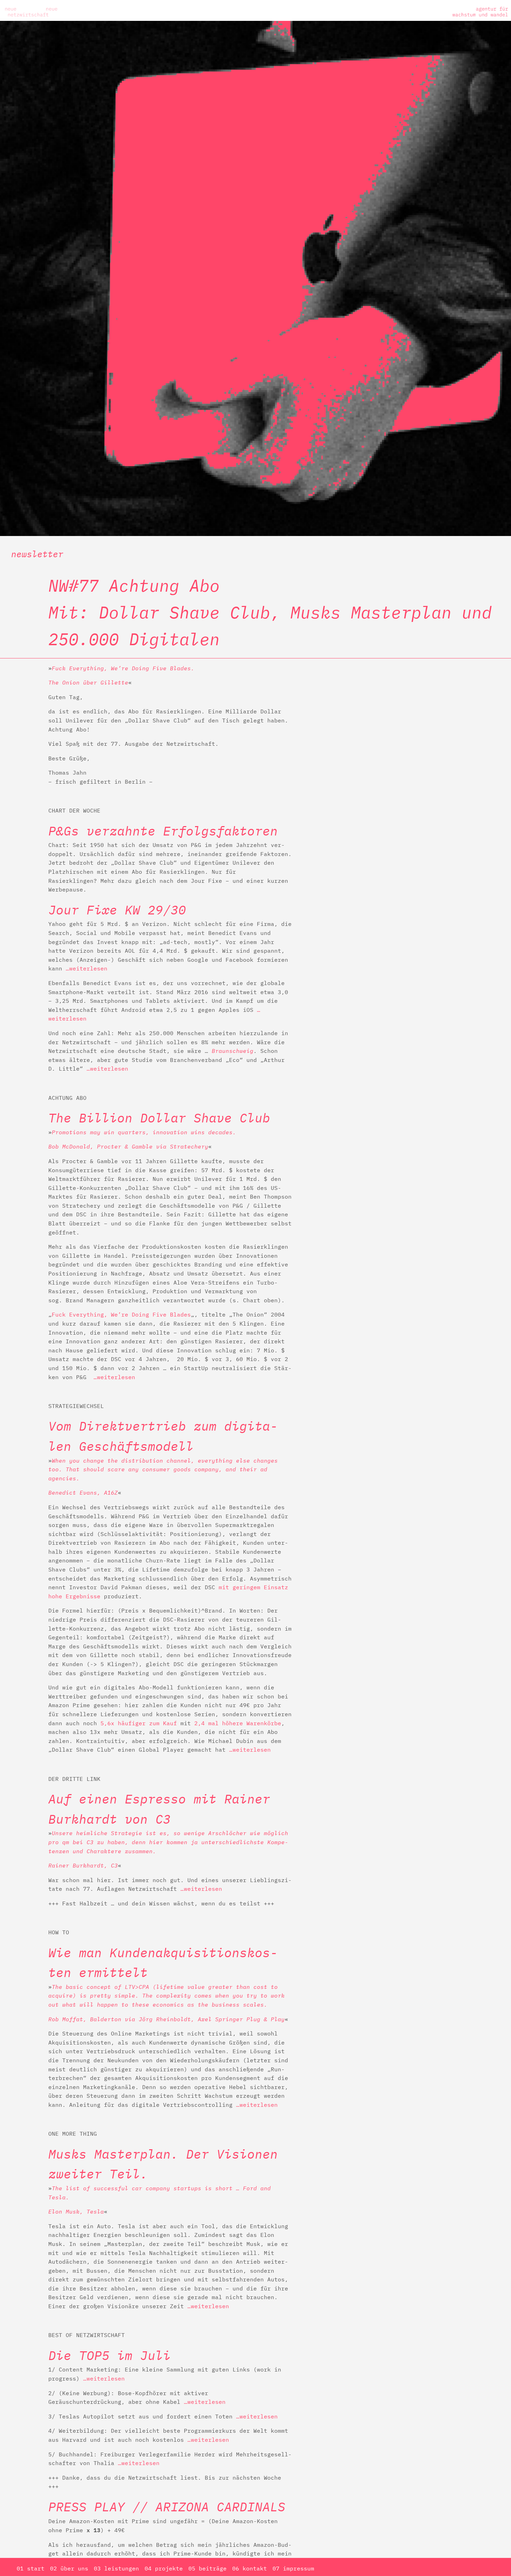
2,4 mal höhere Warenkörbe (238, 1723)
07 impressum (293, 2568)
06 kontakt (250, 2568)
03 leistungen (116, 2568)
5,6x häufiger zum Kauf (139, 1723)
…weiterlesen (87, 968)
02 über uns (69, 2568)
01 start (31, 2568)
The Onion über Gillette (88, 682)
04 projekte (164, 2568)
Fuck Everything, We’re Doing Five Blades (121, 1314)
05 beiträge (208, 2568)
